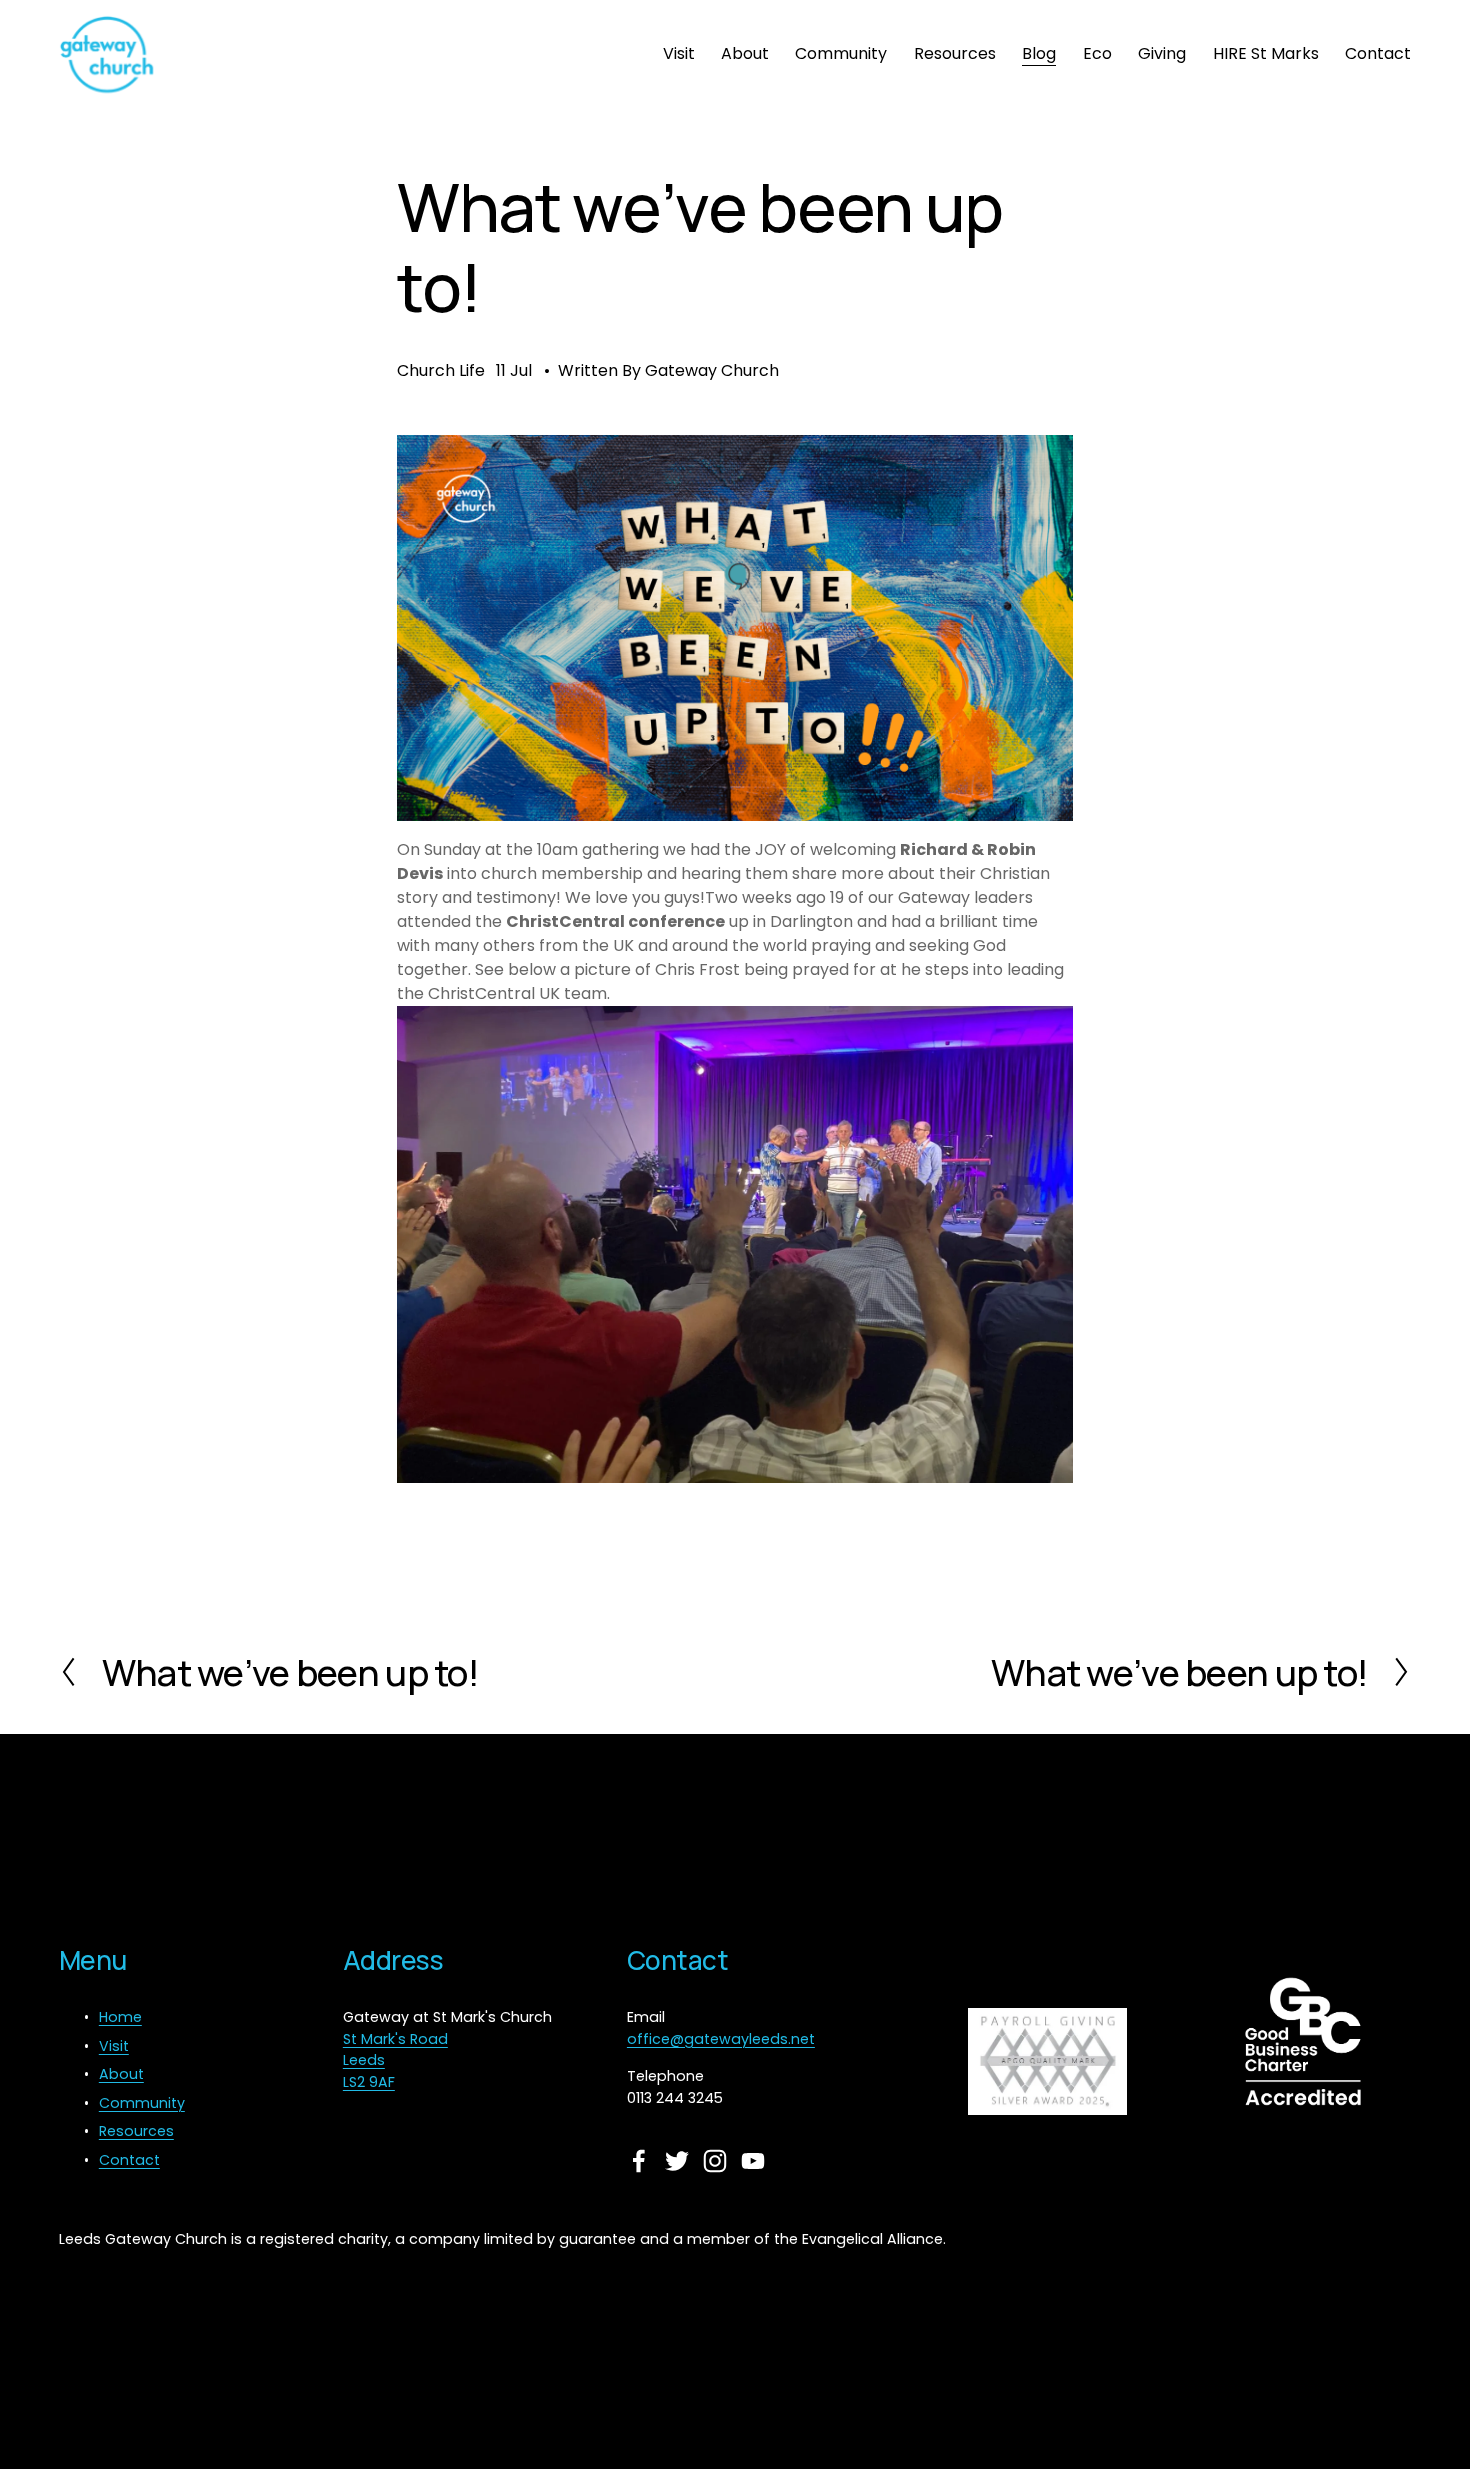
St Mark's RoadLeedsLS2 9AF (395, 2060)
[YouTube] (753, 2161)
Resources (955, 53)
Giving (1162, 53)
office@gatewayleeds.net (721, 2039)
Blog (1039, 53)
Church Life (441, 370)
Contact (1378, 53)
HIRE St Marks (1266, 53)
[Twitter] (677, 2161)
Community (841, 53)
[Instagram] (715, 2161)
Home (120, 2017)
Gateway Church (712, 370)
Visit (679, 53)
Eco (1097, 53)
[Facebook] (639, 2161)
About (745, 53)
